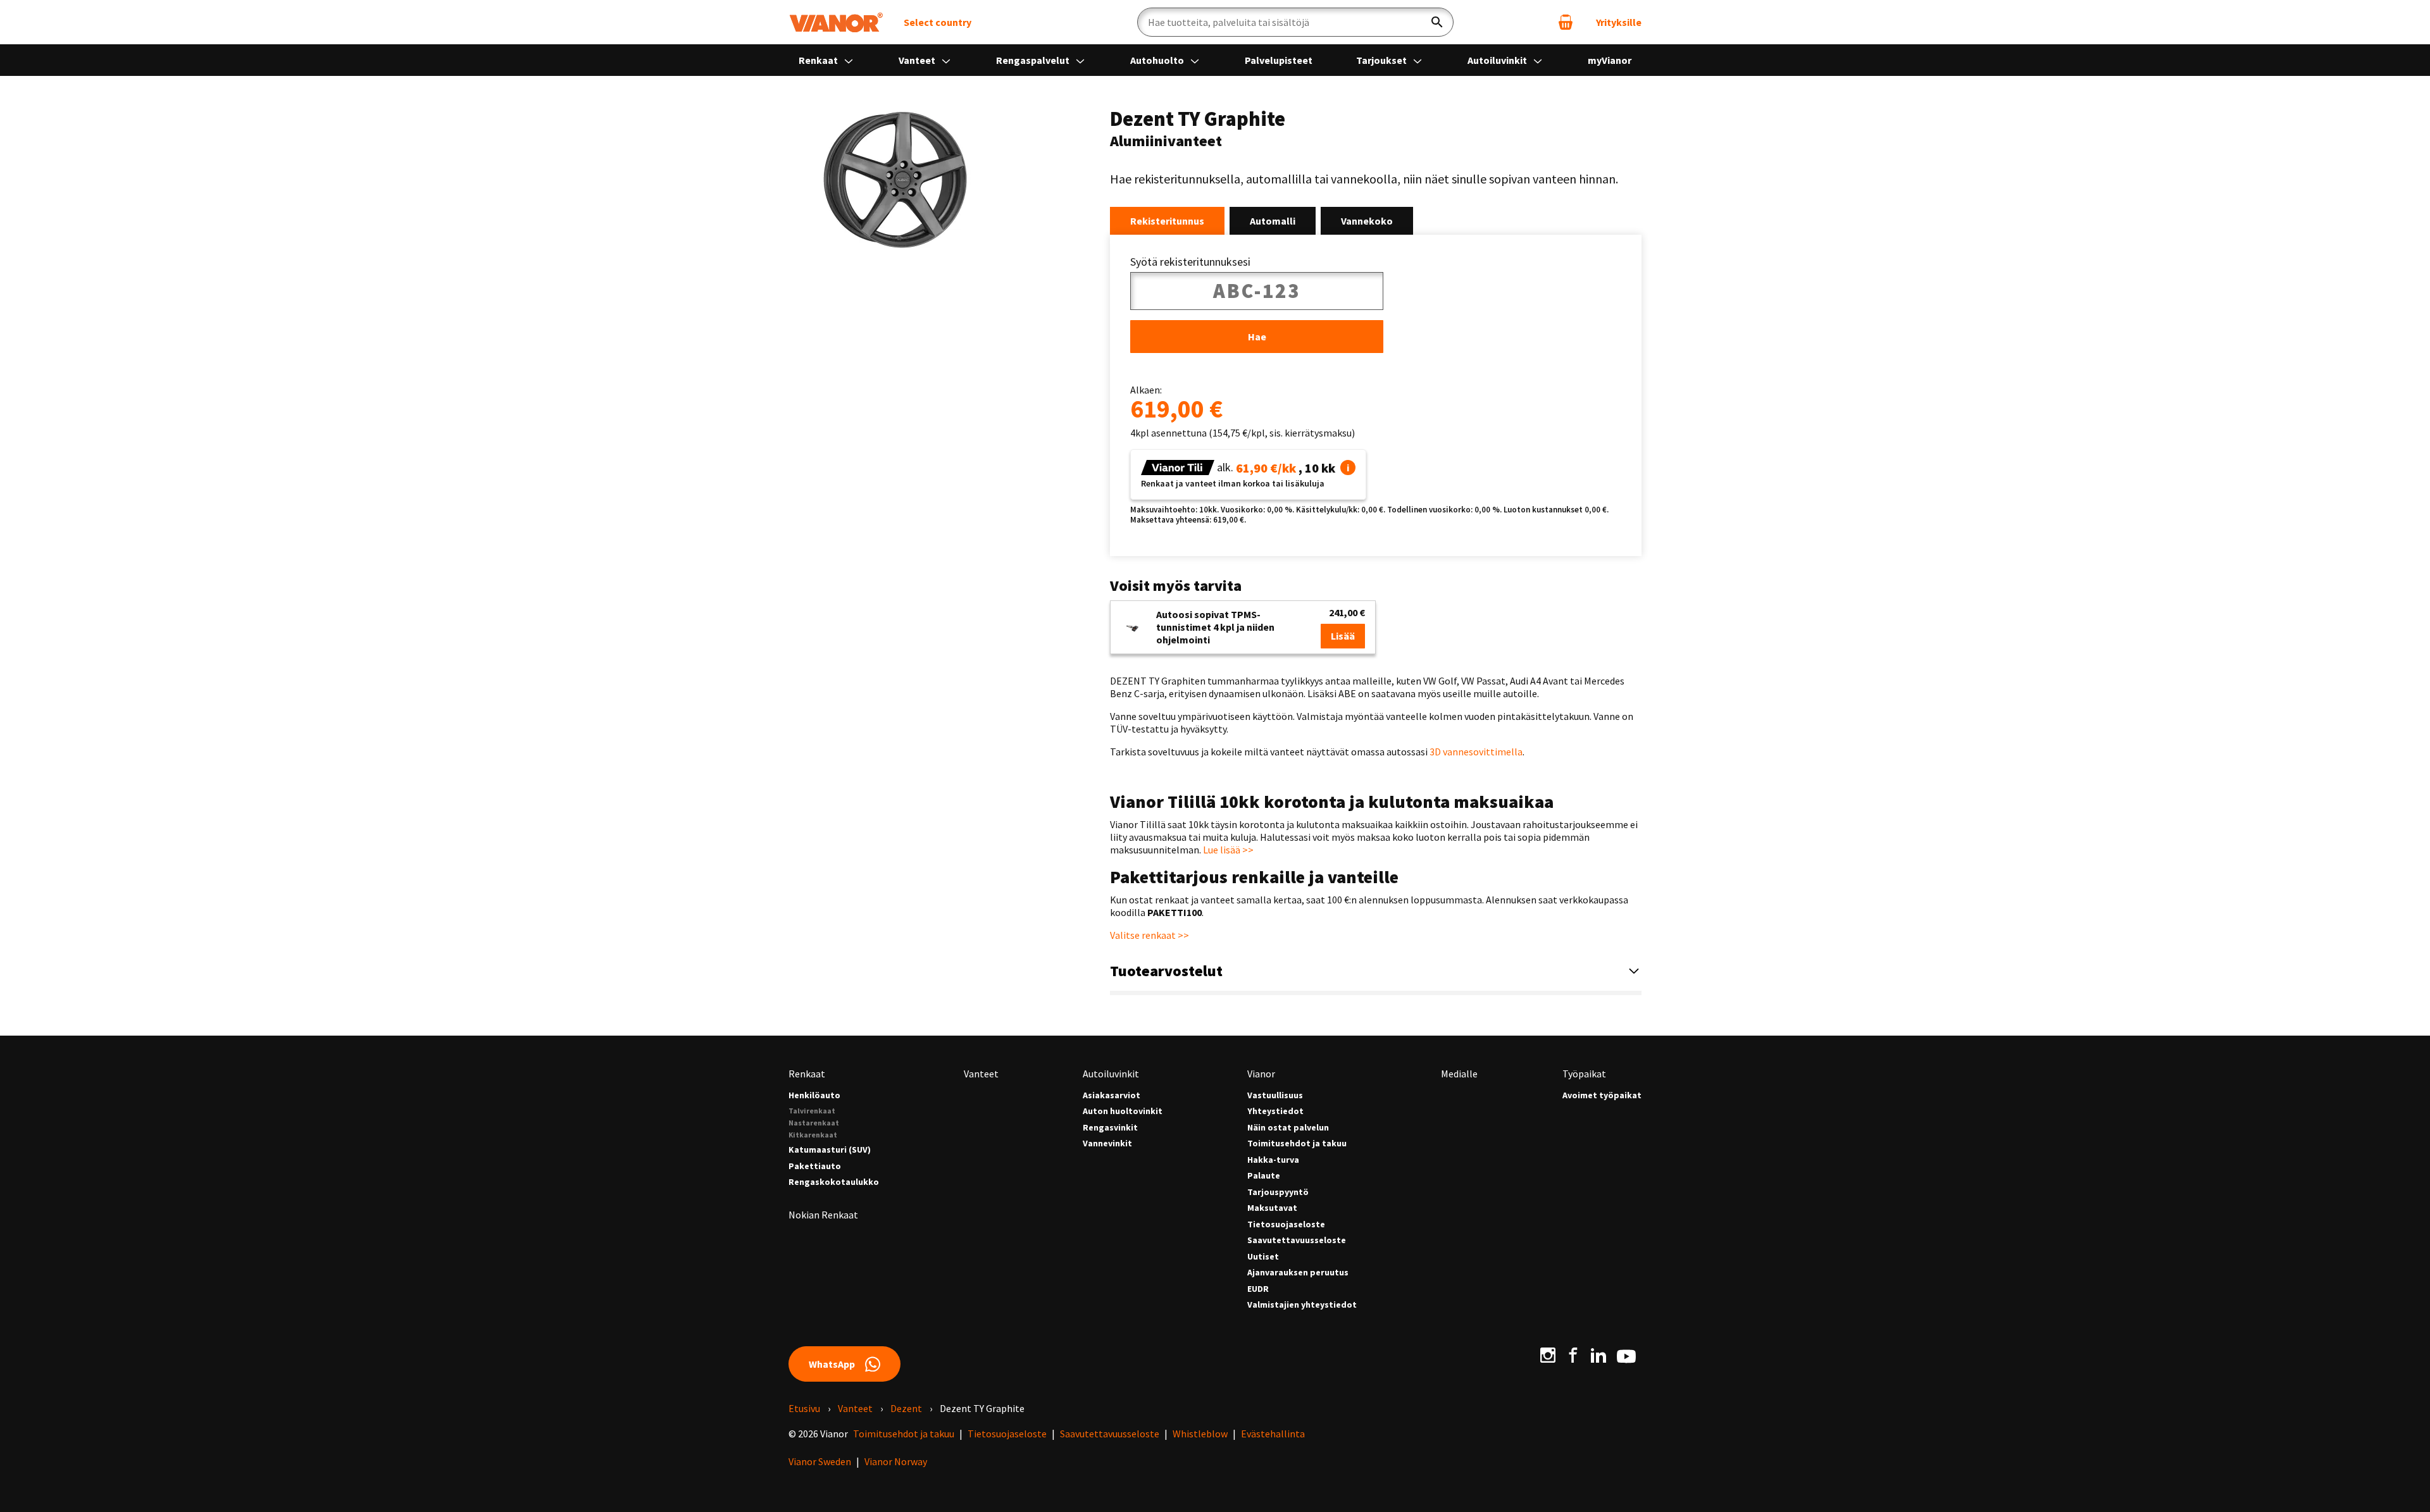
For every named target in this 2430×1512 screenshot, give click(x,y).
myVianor (1610, 60)
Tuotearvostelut (1166, 971)
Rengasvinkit (1110, 1128)
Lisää (1343, 636)
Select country (938, 22)
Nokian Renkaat (823, 1215)
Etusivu (804, 1408)
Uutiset (1263, 1257)
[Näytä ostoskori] (1566, 22)
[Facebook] (1573, 1355)
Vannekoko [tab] (1367, 221)
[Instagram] (1548, 1355)
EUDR (1258, 1289)
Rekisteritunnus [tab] (1167, 221)
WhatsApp (832, 1364)
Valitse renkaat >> (1150, 935)
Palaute (1264, 1176)
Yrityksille (1619, 22)
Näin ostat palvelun (1288, 1128)
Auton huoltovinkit (1123, 1111)
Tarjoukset (1382, 60)
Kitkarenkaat (813, 1135)
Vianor (1261, 1074)
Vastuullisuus (1275, 1095)
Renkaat (819, 60)
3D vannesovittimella (1476, 752)
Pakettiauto (815, 1166)
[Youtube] (1626, 1355)
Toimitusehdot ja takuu (1297, 1143)
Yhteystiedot (1275, 1111)
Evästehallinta (1273, 1434)
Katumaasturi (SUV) (830, 1150)
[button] (1348, 468)
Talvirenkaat (812, 1111)
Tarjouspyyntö (1278, 1192)
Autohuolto (1158, 60)
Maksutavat (1272, 1208)
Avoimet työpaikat (1602, 1095)
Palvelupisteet (1279, 60)
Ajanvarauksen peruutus (1298, 1273)
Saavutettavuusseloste (1297, 1240)
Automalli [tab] (1273, 221)
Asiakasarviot (1112, 1095)
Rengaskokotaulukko (834, 1182)
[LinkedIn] (1598, 1355)
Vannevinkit (1107, 1143)
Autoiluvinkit (1498, 60)
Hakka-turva (1273, 1160)
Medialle (1459, 1074)
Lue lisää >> (1228, 850)
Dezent (906, 1408)
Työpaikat (1584, 1074)
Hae (1257, 337)
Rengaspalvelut (1034, 60)
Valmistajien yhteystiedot (1302, 1305)
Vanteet (918, 60)
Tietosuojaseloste (1286, 1224)
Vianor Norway (896, 1461)
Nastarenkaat (814, 1123)
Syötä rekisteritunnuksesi (1190, 262)
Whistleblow (1200, 1434)
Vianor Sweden (820, 1461)
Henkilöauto (814, 1095)
